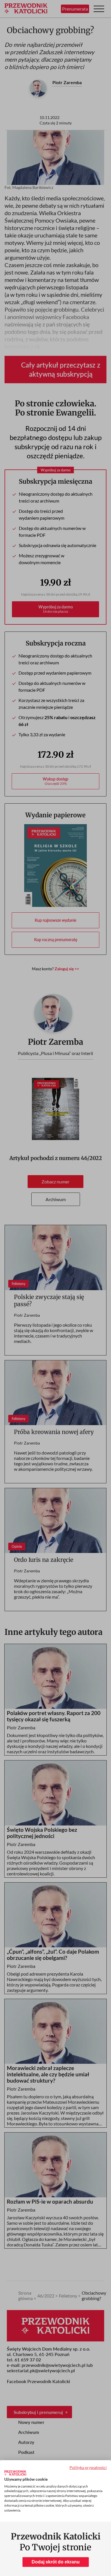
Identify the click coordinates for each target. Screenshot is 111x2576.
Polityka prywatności (88, 2467)
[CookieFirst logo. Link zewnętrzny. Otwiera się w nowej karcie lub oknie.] (15, 2473)
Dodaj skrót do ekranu (56, 2562)
